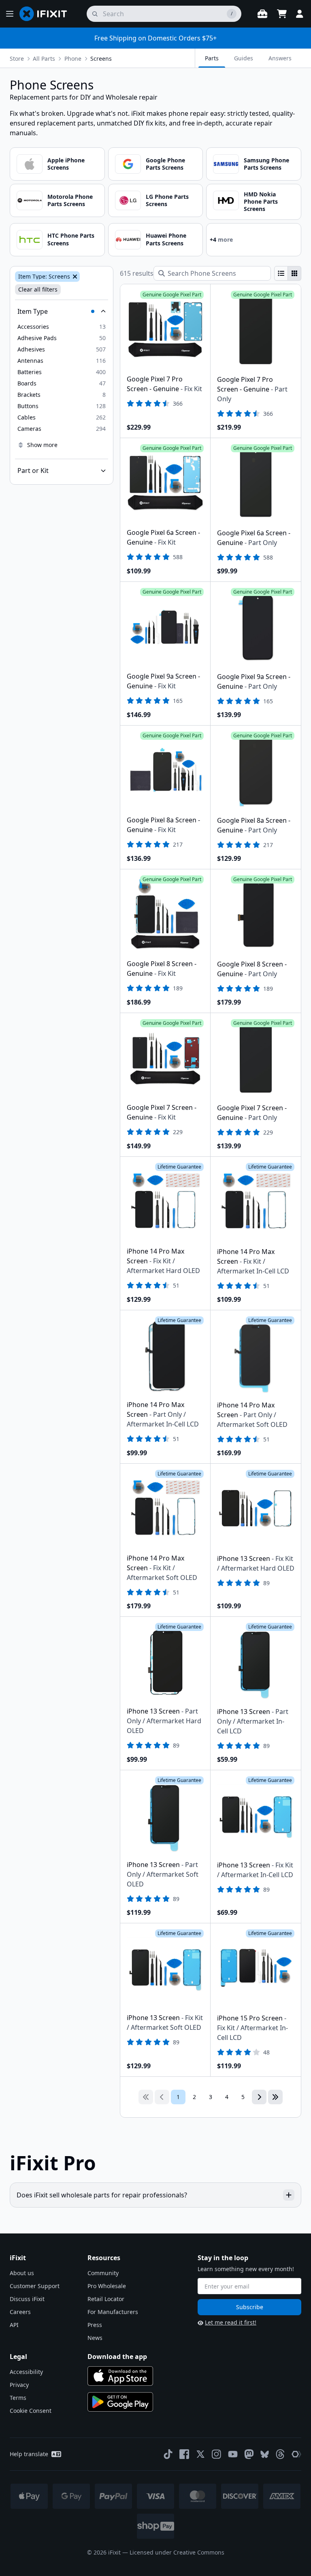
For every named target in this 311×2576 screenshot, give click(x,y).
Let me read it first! (231, 2322)
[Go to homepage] (47, 14)
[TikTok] (168, 2454)
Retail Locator (106, 2299)
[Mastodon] (249, 2454)
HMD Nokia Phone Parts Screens (261, 201)
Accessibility (26, 2372)
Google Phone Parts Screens (165, 164)
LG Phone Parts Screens (167, 200)
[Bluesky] (265, 2454)
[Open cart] (282, 14)
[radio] (281, 273)
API (14, 2325)
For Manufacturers (113, 2312)
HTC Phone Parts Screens (71, 239)
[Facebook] (184, 2454)
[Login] (300, 14)
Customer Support (35, 2286)
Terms (18, 2398)
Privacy (19, 2385)
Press (95, 2325)
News (95, 2338)
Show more (42, 445)
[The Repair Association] (296, 2454)
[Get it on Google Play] (120, 2402)
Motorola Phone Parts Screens (70, 200)
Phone (73, 59)
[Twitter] (200, 2454)
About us (22, 2273)
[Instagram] (217, 2454)
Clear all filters (38, 289)
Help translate (29, 2454)
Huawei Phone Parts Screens (166, 239)
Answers (280, 58)
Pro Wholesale (107, 2286)
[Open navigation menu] (10, 14)
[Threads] (280, 2454)
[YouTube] (233, 2454)
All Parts (44, 59)
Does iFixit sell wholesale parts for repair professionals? (102, 2195)
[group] (288, 273)
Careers (20, 2312)
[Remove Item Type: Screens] (74, 277)
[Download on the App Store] (120, 2376)
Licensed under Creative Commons (177, 2552)
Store (17, 59)
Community (103, 2273)
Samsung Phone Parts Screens (266, 164)
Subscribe (250, 2307)
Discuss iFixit (27, 2299)
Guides (244, 58)
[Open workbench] (262, 14)
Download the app (117, 2357)
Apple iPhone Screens (66, 164)
